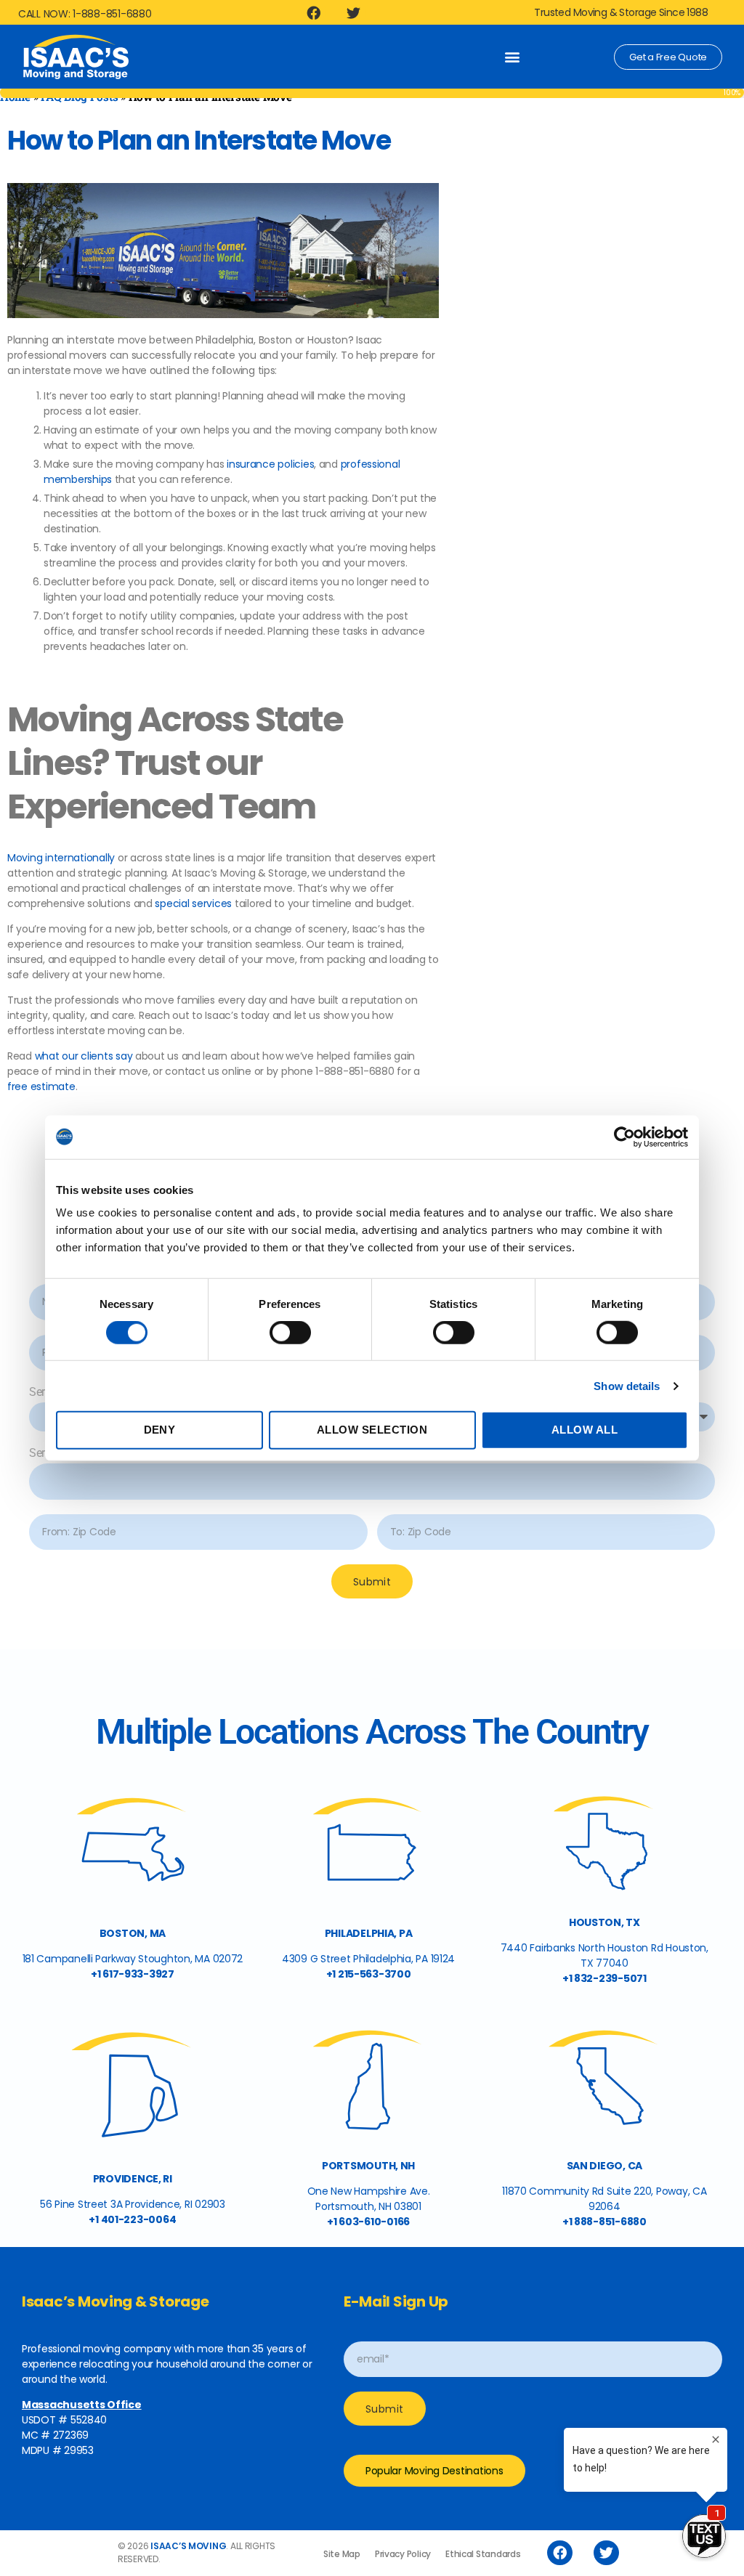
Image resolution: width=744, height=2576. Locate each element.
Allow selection (372, 1430)
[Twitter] (354, 12)
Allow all (585, 1430)
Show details (627, 1386)
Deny (160, 1430)
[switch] (290, 1334)
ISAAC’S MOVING (188, 2546)
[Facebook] (314, 12)
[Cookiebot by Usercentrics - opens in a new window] (624, 1137)
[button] (512, 57)
